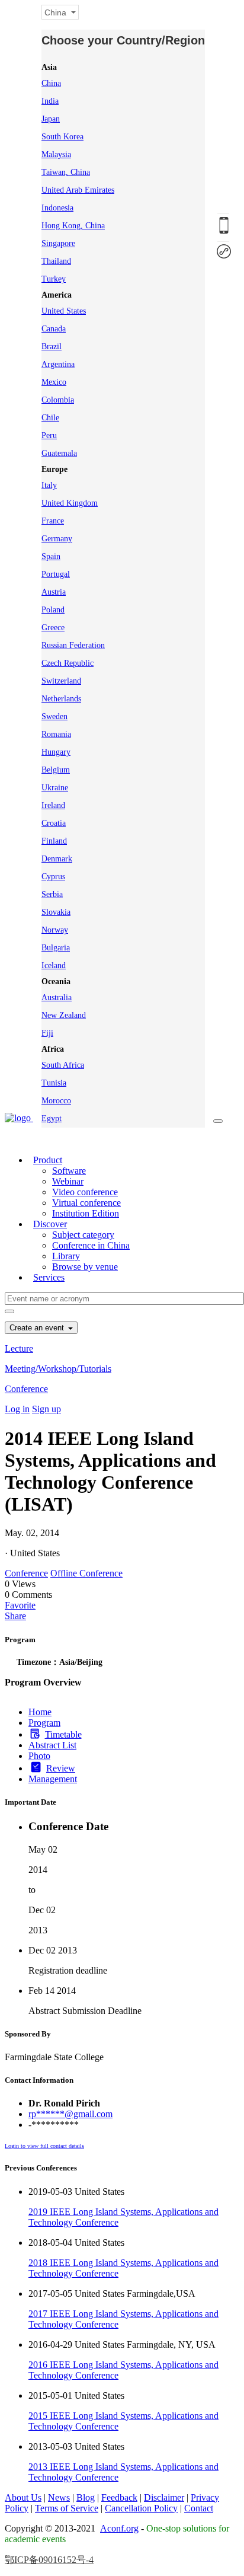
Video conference (85, 1192)
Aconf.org (119, 2528)
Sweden (54, 716)
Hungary (56, 752)
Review (61, 1768)
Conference (26, 1389)
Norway (55, 930)
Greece (53, 628)
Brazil (52, 347)
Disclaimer (164, 2497)
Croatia (54, 823)
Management (53, 1779)
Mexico (54, 382)
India (50, 101)
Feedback (119, 2497)
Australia (57, 997)
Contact (199, 2508)
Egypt (52, 1118)
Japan (51, 119)
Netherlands (61, 699)
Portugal (56, 574)
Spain (51, 556)
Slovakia (56, 912)
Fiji (47, 1033)
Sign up (46, 1409)
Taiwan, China (66, 172)
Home (40, 1712)
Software (69, 1171)
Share (15, 1616)
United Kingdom (70, 503)
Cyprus (53, 877)
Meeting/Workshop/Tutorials (58, 1369)
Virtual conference (86, 1203)
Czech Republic (68, 663)
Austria (54, 592)
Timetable (63, 1734)
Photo (39, 1756)
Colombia (58, 400)
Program (44, 1723)
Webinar (68, 1181)
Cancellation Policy (141, 2508)
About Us (23, 2497)
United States (64, 311)
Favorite (20, 1605)
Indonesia (57, 208)
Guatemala (59, 453)
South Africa (63, 1065)
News (59, 2497)
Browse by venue (85, 1267)
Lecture (19, 1348)
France (53, 521)
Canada (54, 329)
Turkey (54, 279)
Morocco (56, 1101)
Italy (49, 485)
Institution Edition (86, 1213)
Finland (54, 841)
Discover (50, 1224)
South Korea (62, 137)
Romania (56, 734)
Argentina (58, 364)
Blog (86, 2497)
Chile (50, 418)
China (51, 83)
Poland (53, 610)
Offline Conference (86, 1573)
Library (66, 1256)
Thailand (56, 261)
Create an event (38, 1328)
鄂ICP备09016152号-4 (49, 2560)
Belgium (56, 770)
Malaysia (56, 154)
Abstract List (52, 1745)
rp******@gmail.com (70, 2114)
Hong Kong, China (73, 226)
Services (49, 1277)
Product (48, 1160)
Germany (57, 539)
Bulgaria (56, 948)
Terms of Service (67, 2508)
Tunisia (54, 1083)
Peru (49, 435)
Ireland (53, 805)
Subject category (83, 1235)
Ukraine (55, 788)
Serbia (52, 894)
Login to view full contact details (44, 2146)
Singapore (58, 243)
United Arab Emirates (78, 190)
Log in (17, 1409)
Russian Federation (73, 645)
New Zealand (64, 1015)
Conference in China (91, 1245)
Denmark (57, 859)
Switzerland (61, 681)
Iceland (54, 965)
